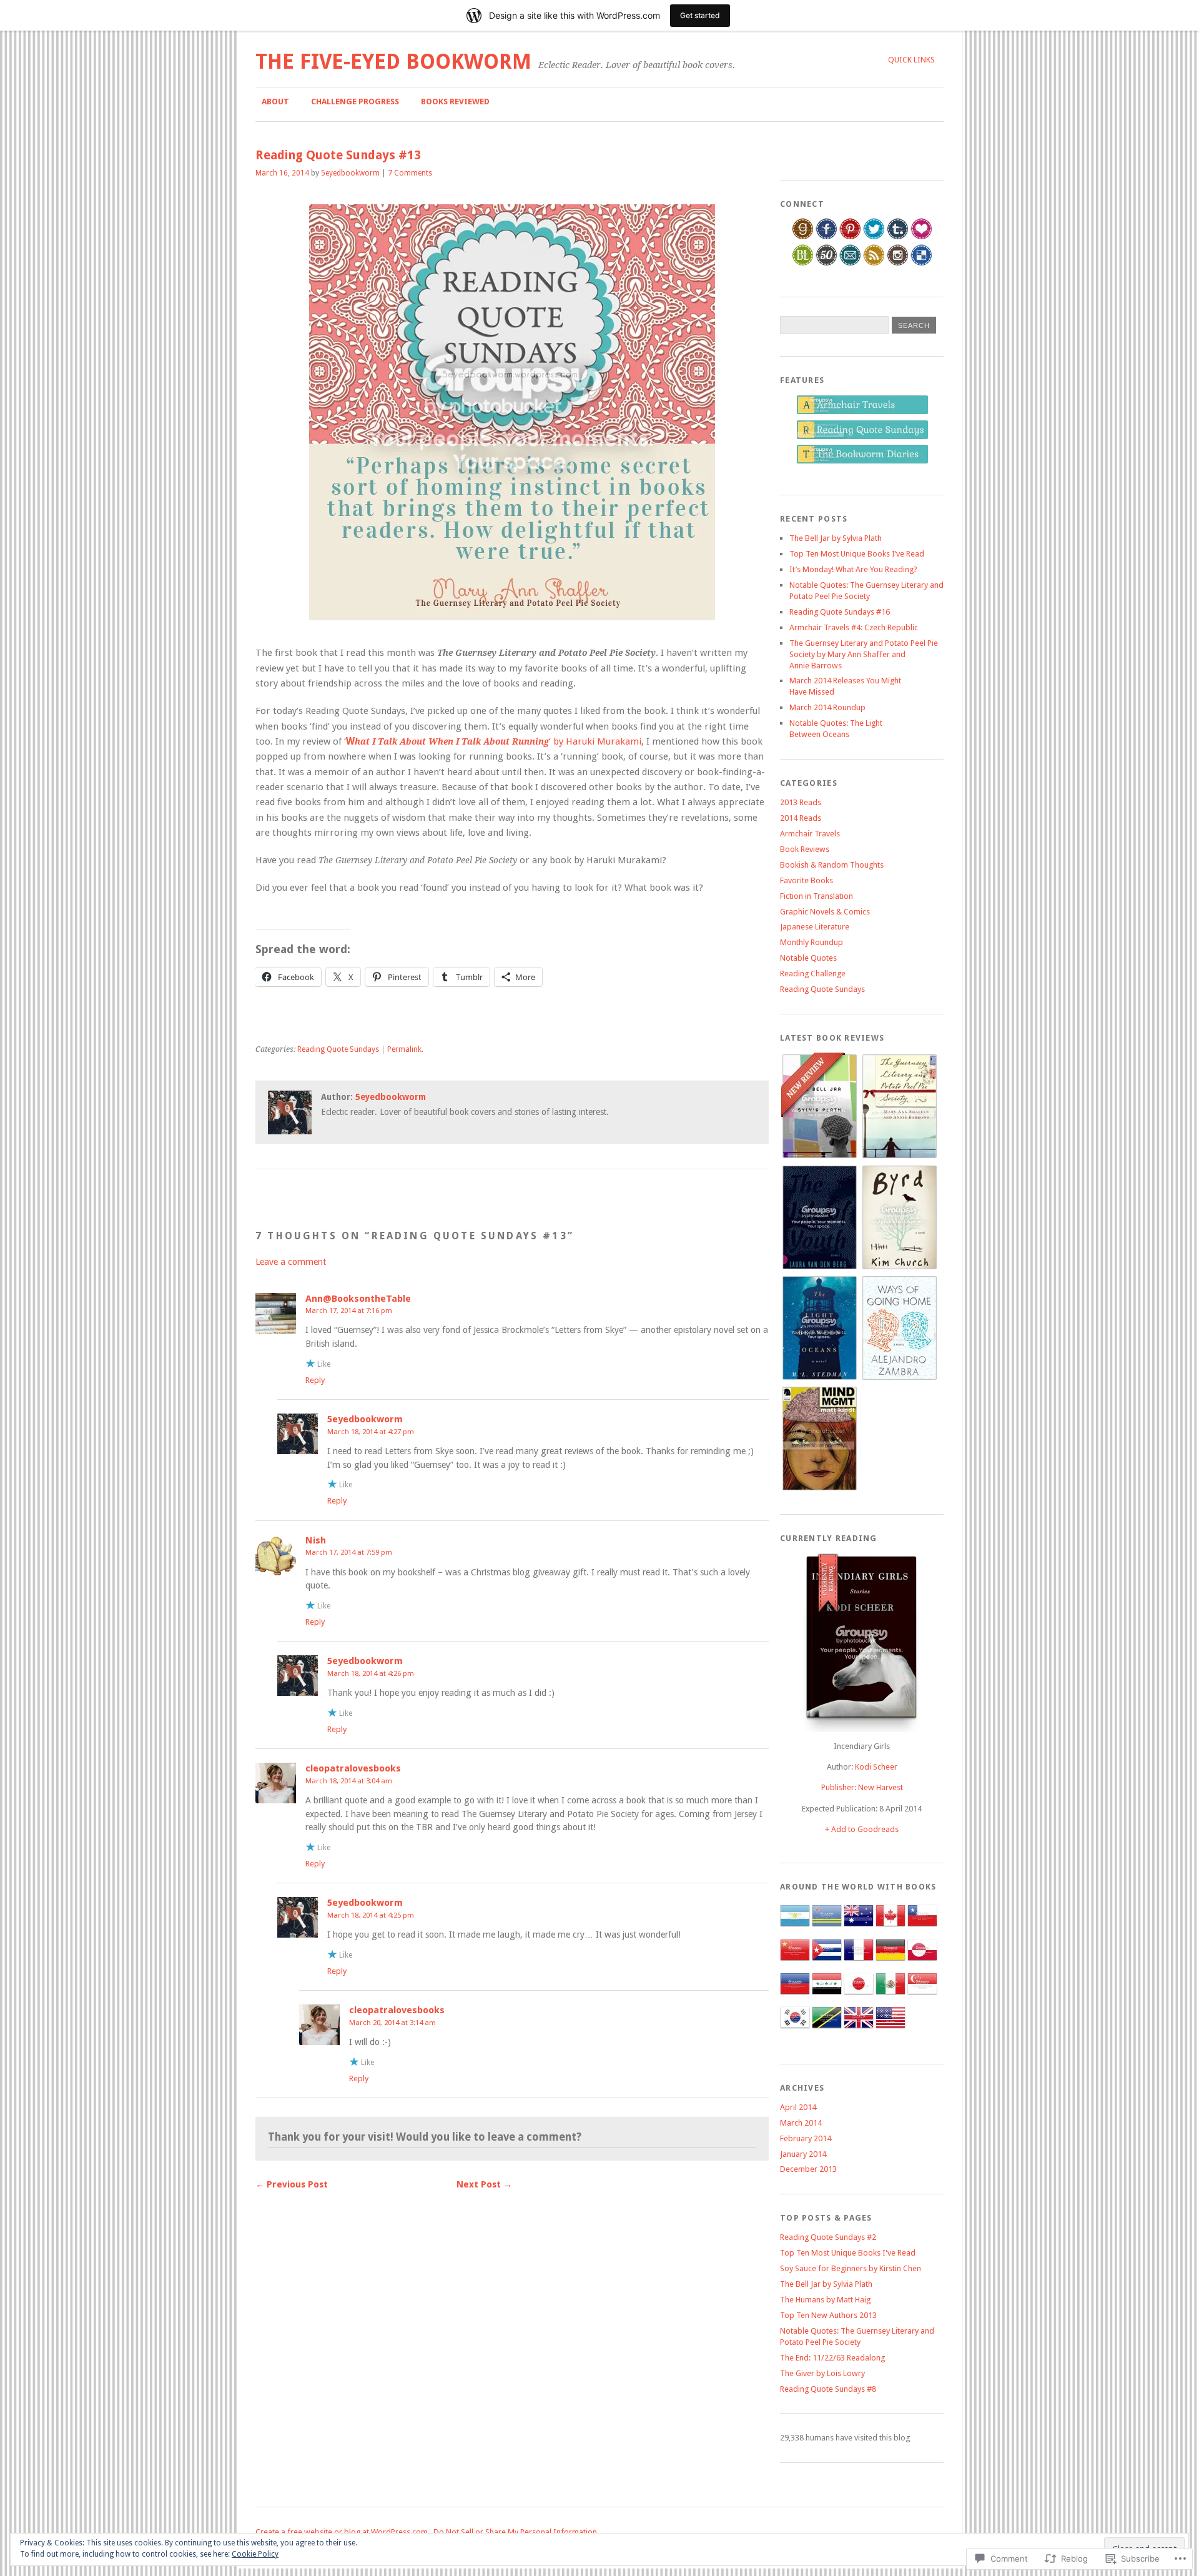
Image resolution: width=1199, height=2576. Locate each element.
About (275, 102)
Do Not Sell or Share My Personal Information (515, 2532)
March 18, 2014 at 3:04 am (349, 1781)
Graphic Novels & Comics (825, 912)
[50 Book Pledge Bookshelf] (826, 263)
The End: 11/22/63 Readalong (832, 2358)
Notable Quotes (808, 958)
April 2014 (798, 2107)
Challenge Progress (355, 102)
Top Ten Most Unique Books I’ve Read (857, 554)
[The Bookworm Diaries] (862, 461)
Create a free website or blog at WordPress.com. (343, 2532)
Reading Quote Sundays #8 (828, 2389)
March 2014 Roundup (827, 707)
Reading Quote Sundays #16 (840, 612)
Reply (315, 1380)
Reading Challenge (813, 973)
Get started (700, 15)
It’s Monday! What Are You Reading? (853, 569)
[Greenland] (922, 1962)
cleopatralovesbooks (353, 1768)
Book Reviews (805, 849)
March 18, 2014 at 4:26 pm (371, 1673)
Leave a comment (291, 1262)
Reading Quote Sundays (338, 1049)
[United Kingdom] (859, 2030)
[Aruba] (827, 1928)
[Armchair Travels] (862, 412)
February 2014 (806, 2138)
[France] (859, 1962)
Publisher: (840, 1787)
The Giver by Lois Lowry (822, 2373)
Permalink (404, 1049)
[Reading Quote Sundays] (862, 437)
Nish (316, 1540)
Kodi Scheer (876, 1767)
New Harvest (881, 1787)
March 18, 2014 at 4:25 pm (371, 1915)
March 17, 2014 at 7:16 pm (349, 1310)
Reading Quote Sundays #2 (828, 2237)
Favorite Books (807, 880)
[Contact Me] (850, 263)
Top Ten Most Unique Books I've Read (848, 2253)
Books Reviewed (455, 102)
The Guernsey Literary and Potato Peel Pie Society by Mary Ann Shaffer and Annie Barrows (864, 654)
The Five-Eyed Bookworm (393, 62)
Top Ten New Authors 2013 (828, 2315)
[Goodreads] (803, 237)
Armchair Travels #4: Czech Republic (854, 627)
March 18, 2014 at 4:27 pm (371, 1432)
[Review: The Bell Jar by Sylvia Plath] (819, 1156)
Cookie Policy (255, 2554)
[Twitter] (874, 237)
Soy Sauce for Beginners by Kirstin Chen (851, 2268)
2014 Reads (801, 818)
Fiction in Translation (817, 896)
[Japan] (859, 1996)
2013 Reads (801, 802)
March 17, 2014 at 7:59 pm (349, 1552)
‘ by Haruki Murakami (494, 741)
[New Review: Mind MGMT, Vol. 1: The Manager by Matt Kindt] (819, 1488)
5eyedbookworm (350, 173)
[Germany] (891, 1962)
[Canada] (891, 1928)
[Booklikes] (803, 263)
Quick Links (911, 60)
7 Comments (410, 173)
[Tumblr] (898, 237)
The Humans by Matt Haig (825, 2300)
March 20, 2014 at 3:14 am (392, 2023)
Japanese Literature (815, 927)
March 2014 (801, 2123)
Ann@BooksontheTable (358, 1299)
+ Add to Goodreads (862, 1829)
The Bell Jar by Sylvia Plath (836, 538)
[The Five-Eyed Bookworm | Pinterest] (850, 237)
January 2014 (803, 2154)
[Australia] (859, 1928)
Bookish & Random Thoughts (832, 865)
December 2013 (808, 2169)
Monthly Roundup (812, 942)
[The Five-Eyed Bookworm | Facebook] (826, 237)
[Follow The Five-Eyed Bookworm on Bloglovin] (921, 237)
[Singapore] (922, 1996)
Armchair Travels (810, 834)
